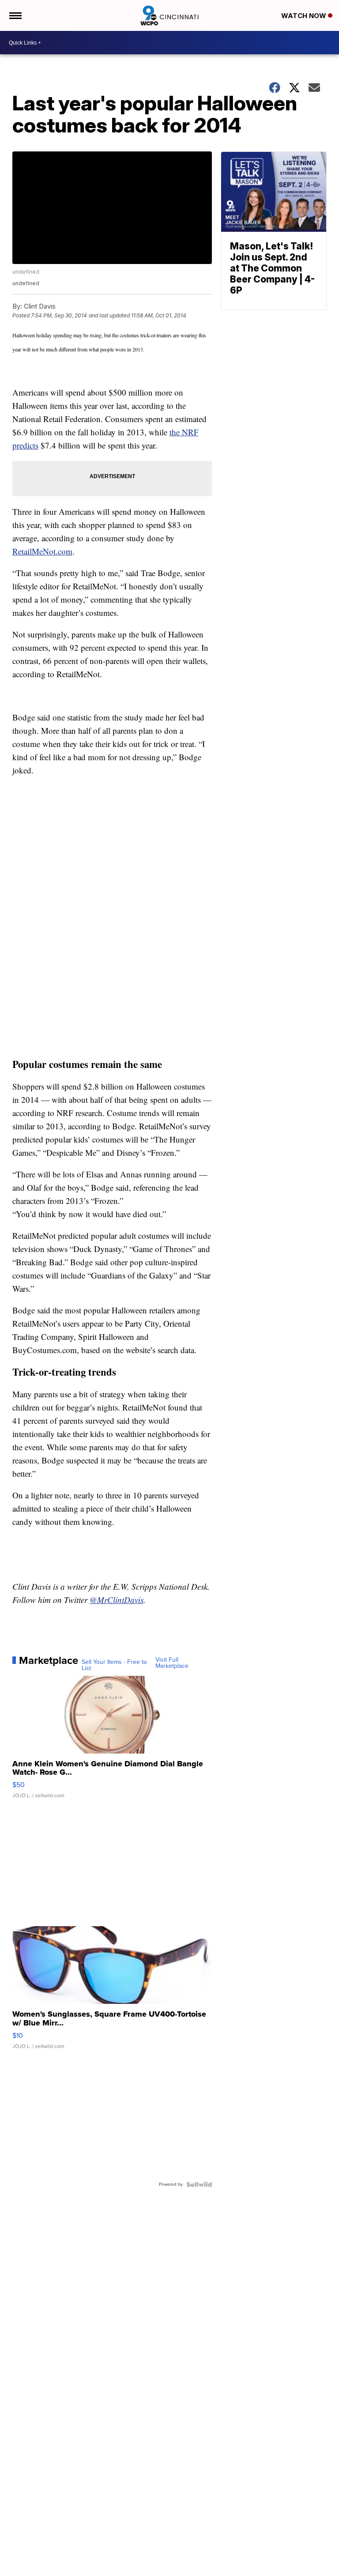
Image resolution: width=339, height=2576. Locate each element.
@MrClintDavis (117, 1600)
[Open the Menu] (15, 15)
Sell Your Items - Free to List (114, 1665)
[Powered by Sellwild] (199, 2184)
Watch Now (305, 16)
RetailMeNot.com (42, 551)
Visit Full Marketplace (172, 1663)
